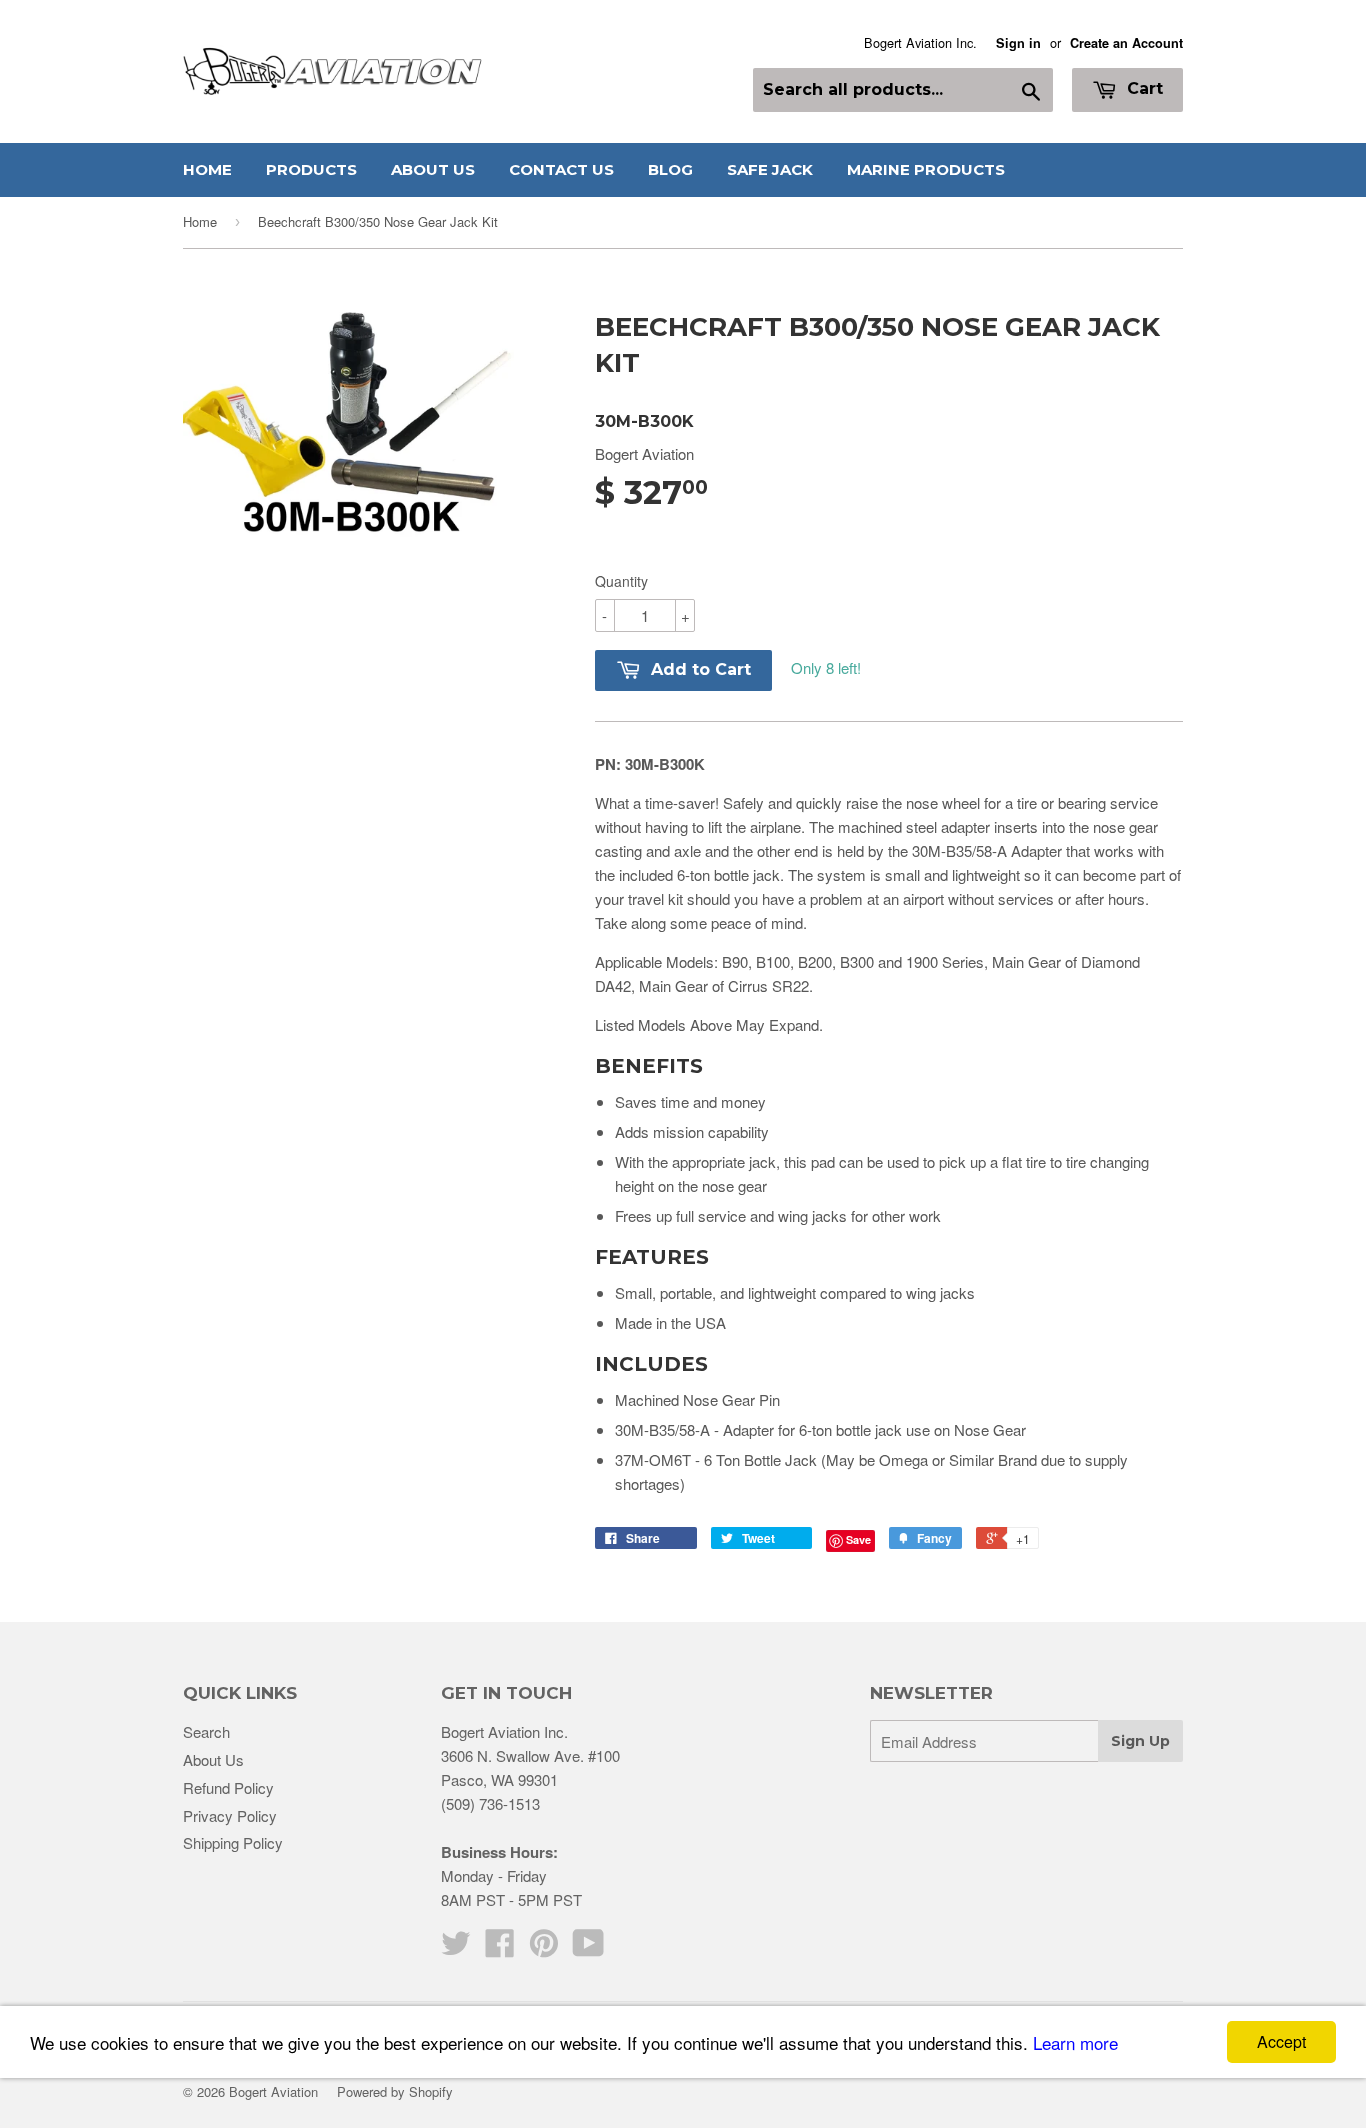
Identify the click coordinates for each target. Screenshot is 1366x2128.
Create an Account (1126, 43)
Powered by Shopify (395, 2091)
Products (311, 169)
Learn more (1075, 2042)
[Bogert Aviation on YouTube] (588, 1948)
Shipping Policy (233, 1842)
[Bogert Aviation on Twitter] (456, 1948)
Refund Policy (228, 1787)
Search (206, 1731)
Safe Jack (770, 169)
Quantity (621, 581)
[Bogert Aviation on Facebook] (500, 1948)
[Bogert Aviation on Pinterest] (544, 1948)
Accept (1281, 2041)
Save (858, 1539)
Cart (1142, 88)
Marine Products (926, 169)
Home (207, 169)
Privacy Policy (230, 1815)
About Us (433, 169)
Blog (670, 169)
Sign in (1018, 43)
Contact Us (561, 169)
